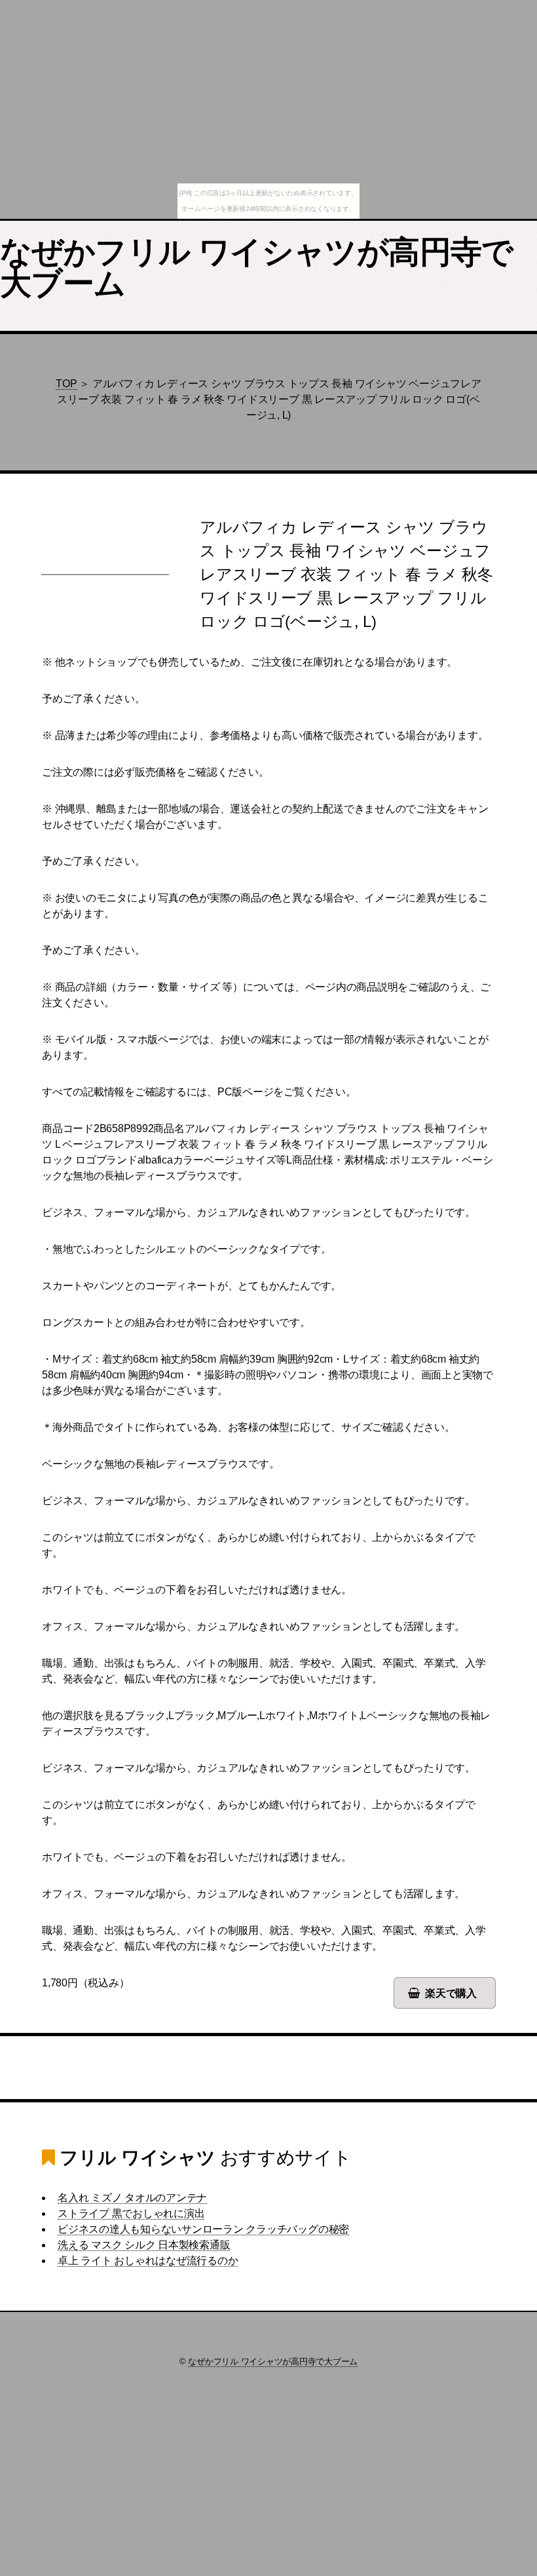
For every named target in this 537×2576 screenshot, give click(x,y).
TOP (66, 384)
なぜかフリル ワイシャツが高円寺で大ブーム (257, 268)
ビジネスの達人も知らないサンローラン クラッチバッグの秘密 (203, 2229)
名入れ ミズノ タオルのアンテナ (132, 2198)
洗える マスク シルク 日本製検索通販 (144, 2245)
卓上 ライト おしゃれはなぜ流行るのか (148, 2261)
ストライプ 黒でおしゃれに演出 (131, 2213)
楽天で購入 (451, 1993)
